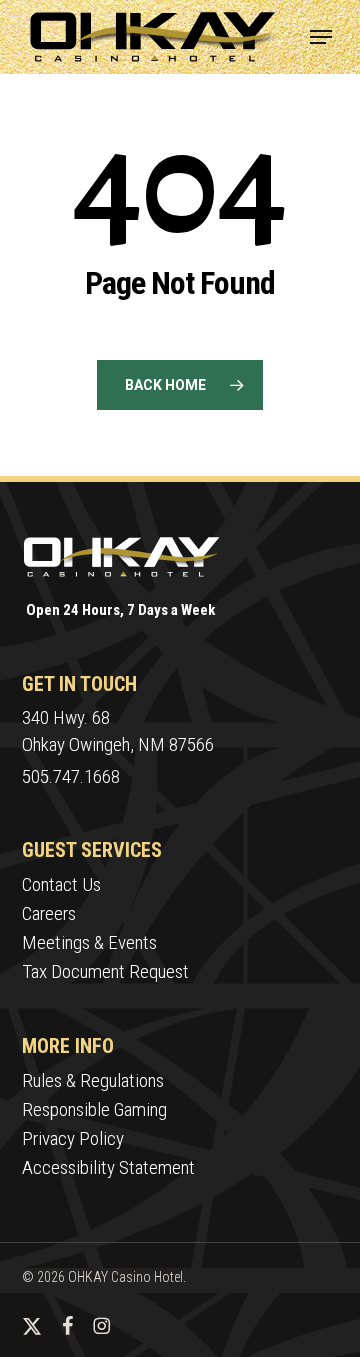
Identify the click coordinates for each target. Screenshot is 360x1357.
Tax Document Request (105, 971)
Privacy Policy (73, 1138)
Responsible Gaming (94, 1109)
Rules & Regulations (93, 1080)
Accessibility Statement (108, 1167)
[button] (321, 37)
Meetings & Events (89, 942)
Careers (49, 913)
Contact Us (61, 884)
